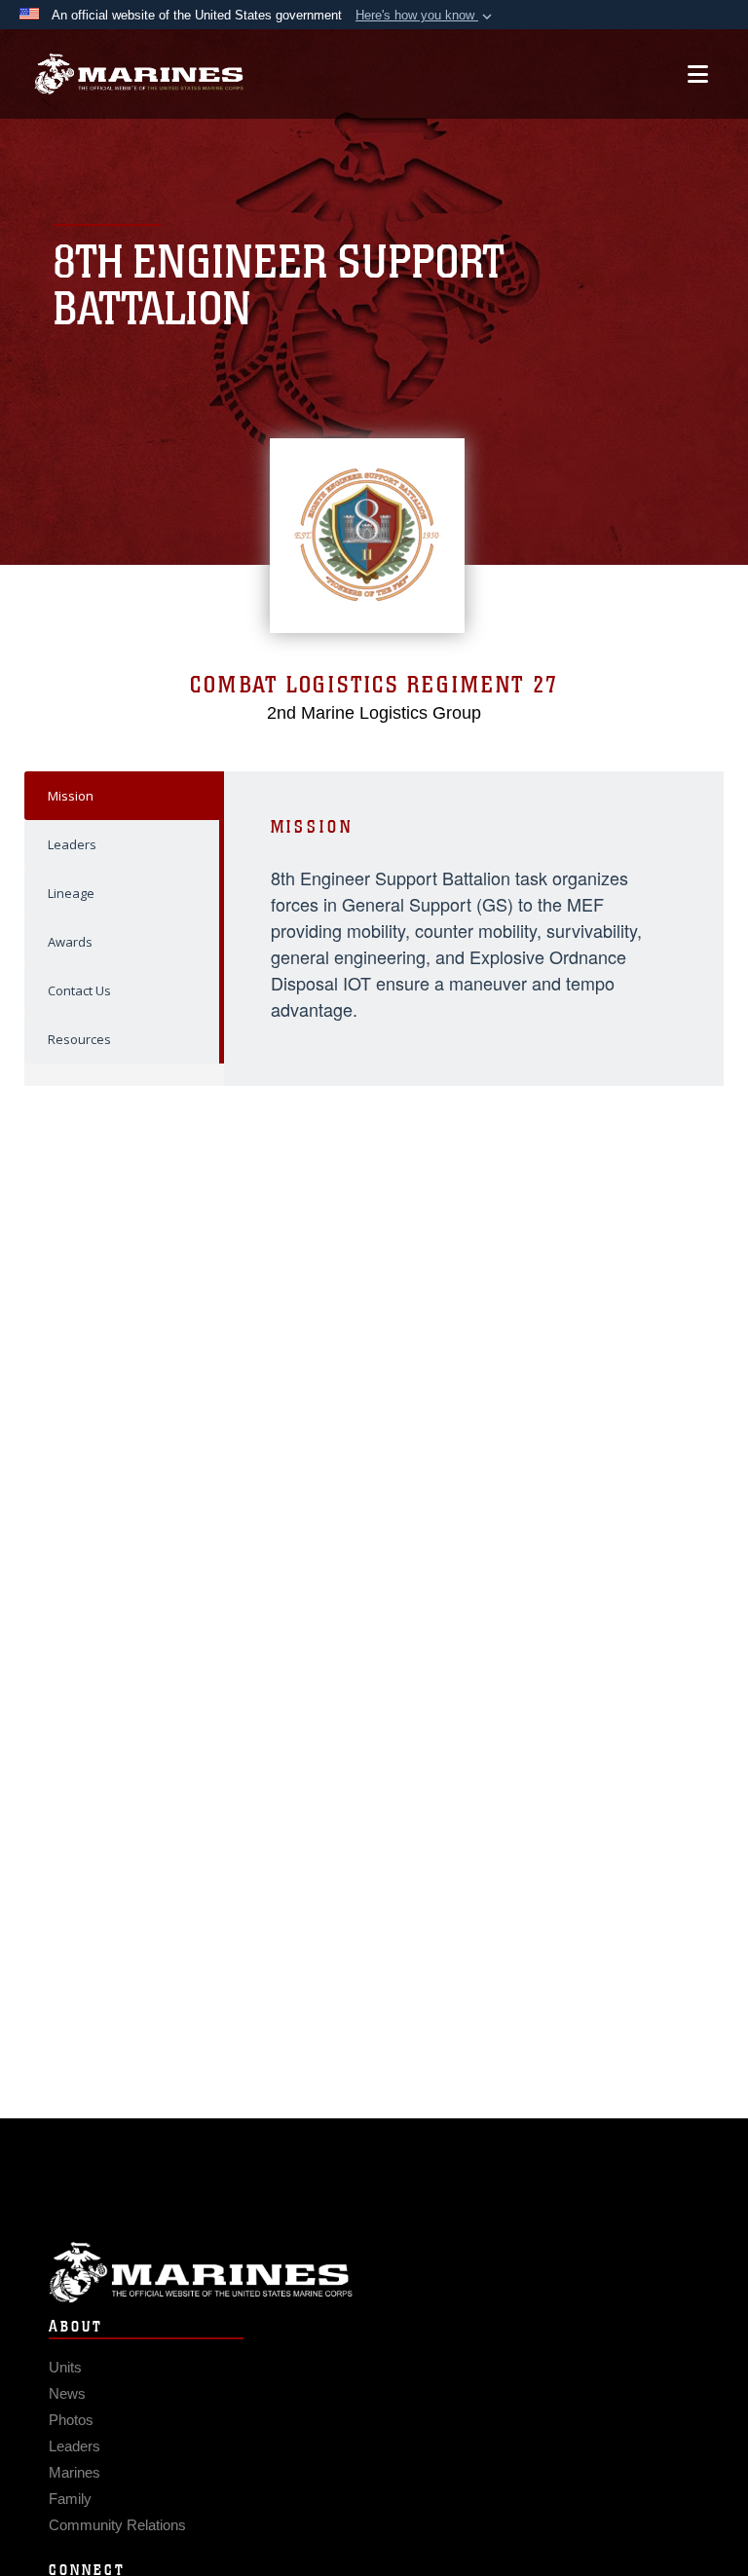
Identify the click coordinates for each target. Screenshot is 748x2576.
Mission (71, 796)
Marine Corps (374, 2273)
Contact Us (79, 990)
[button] (426, 16)
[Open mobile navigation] (698, 74)
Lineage (71, 893)
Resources (79, 1039)
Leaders (72, 844)
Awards (70, 942)
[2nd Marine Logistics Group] (139, 75)
